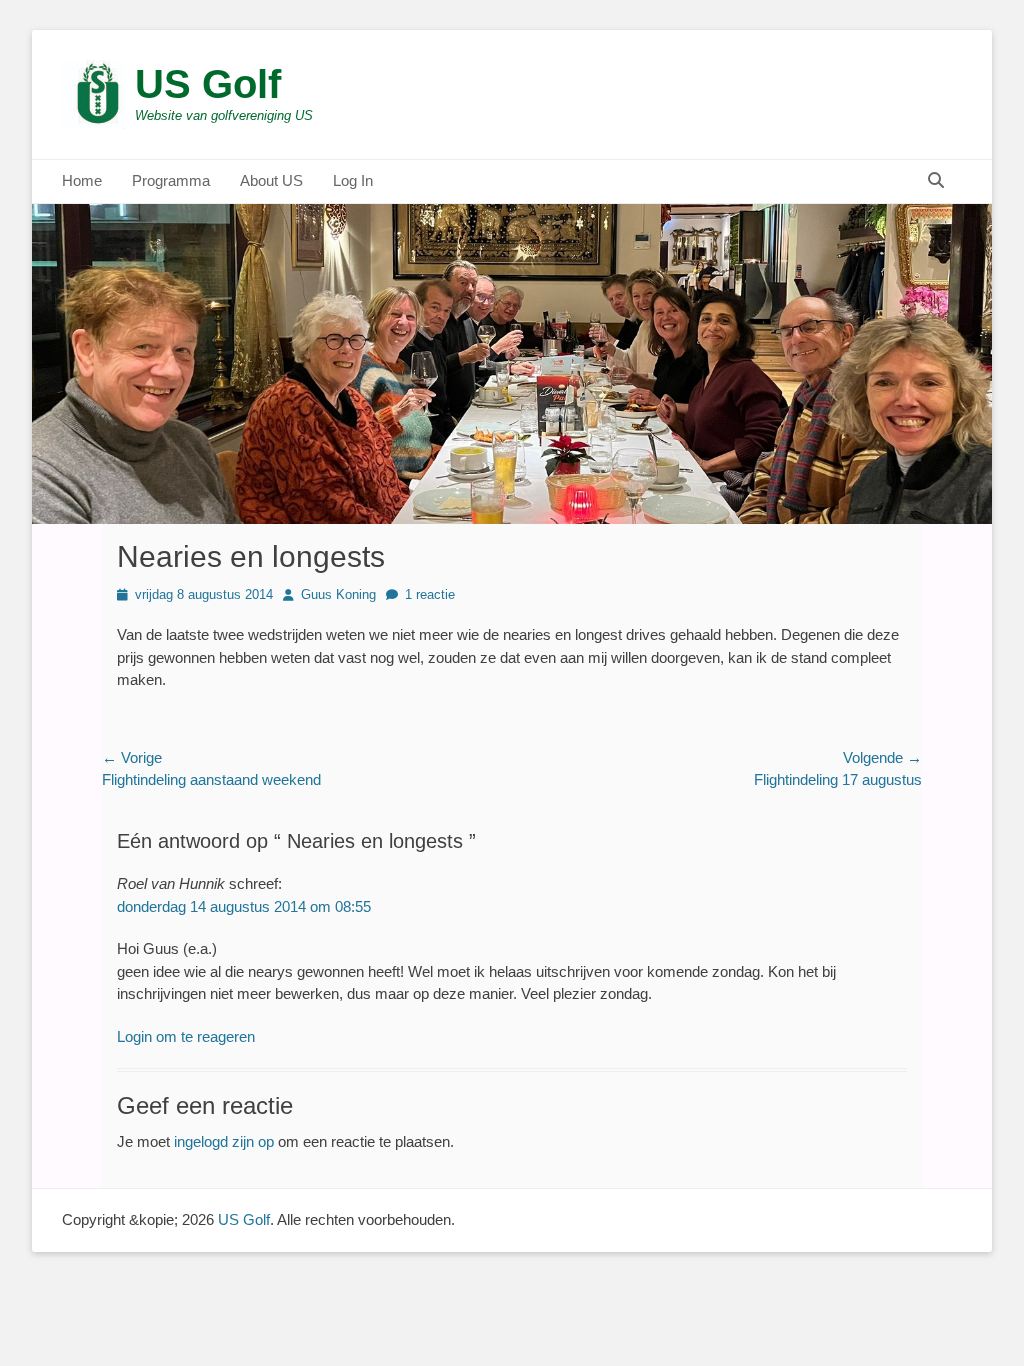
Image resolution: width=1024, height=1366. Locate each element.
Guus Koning (338, 594)
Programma (171, 180)
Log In (353, 180)
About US (271, 180)
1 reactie (430, 594)
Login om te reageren (186, 1036)
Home (82, 180)
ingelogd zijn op (224, 1141)
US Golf (208, 84)
